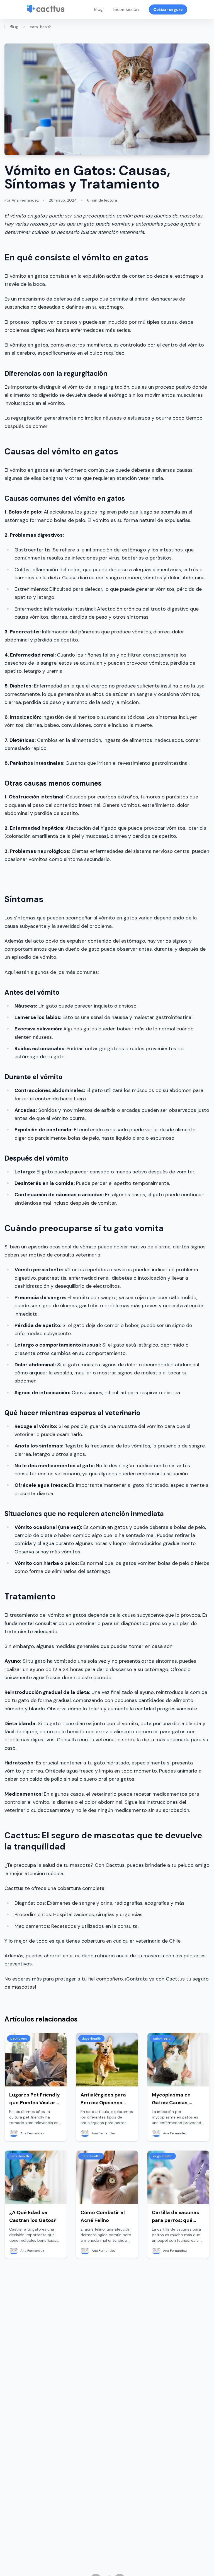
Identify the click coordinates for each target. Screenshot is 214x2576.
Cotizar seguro (168, 9)
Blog (99, 9)
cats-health (41, 27)
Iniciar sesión (126, 9)
